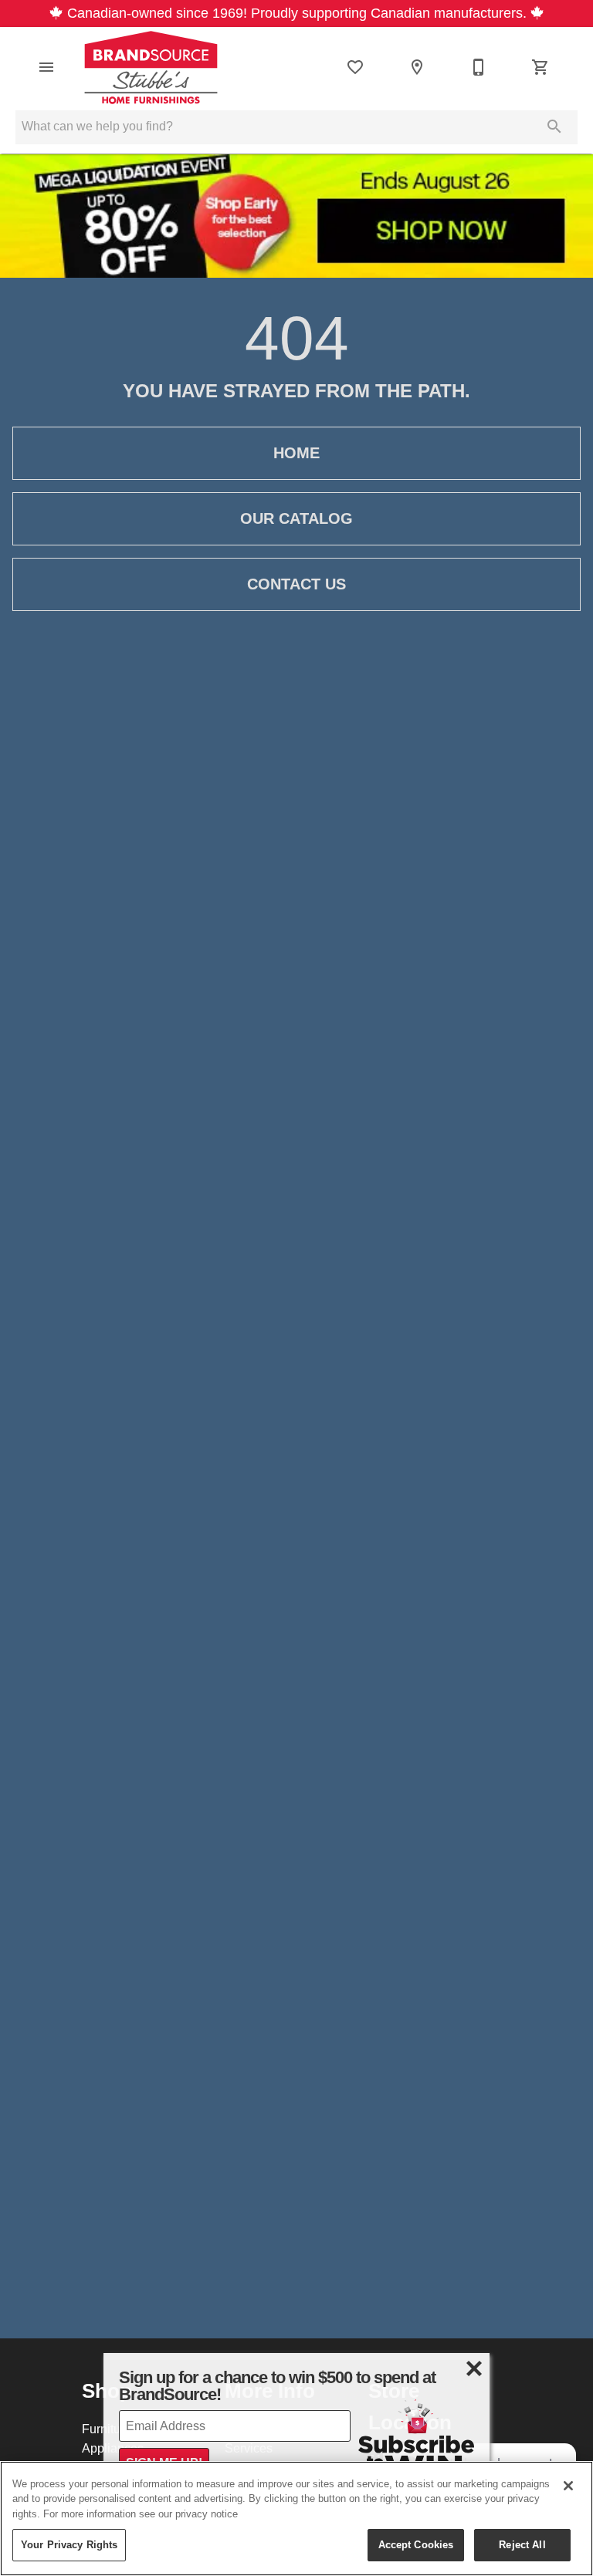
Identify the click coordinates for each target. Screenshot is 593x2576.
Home (296, 453)
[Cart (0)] (540, 67)
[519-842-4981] (479, 67)
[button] (46, 67)
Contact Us (296, 584)
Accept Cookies (416, 2544)
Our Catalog (296, 518)
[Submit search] (554, 127)
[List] (355, 67)
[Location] (417, 67)
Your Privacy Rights (69, 2544)
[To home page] (151, 67)
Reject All (522, 2544)
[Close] (568, 2486)
